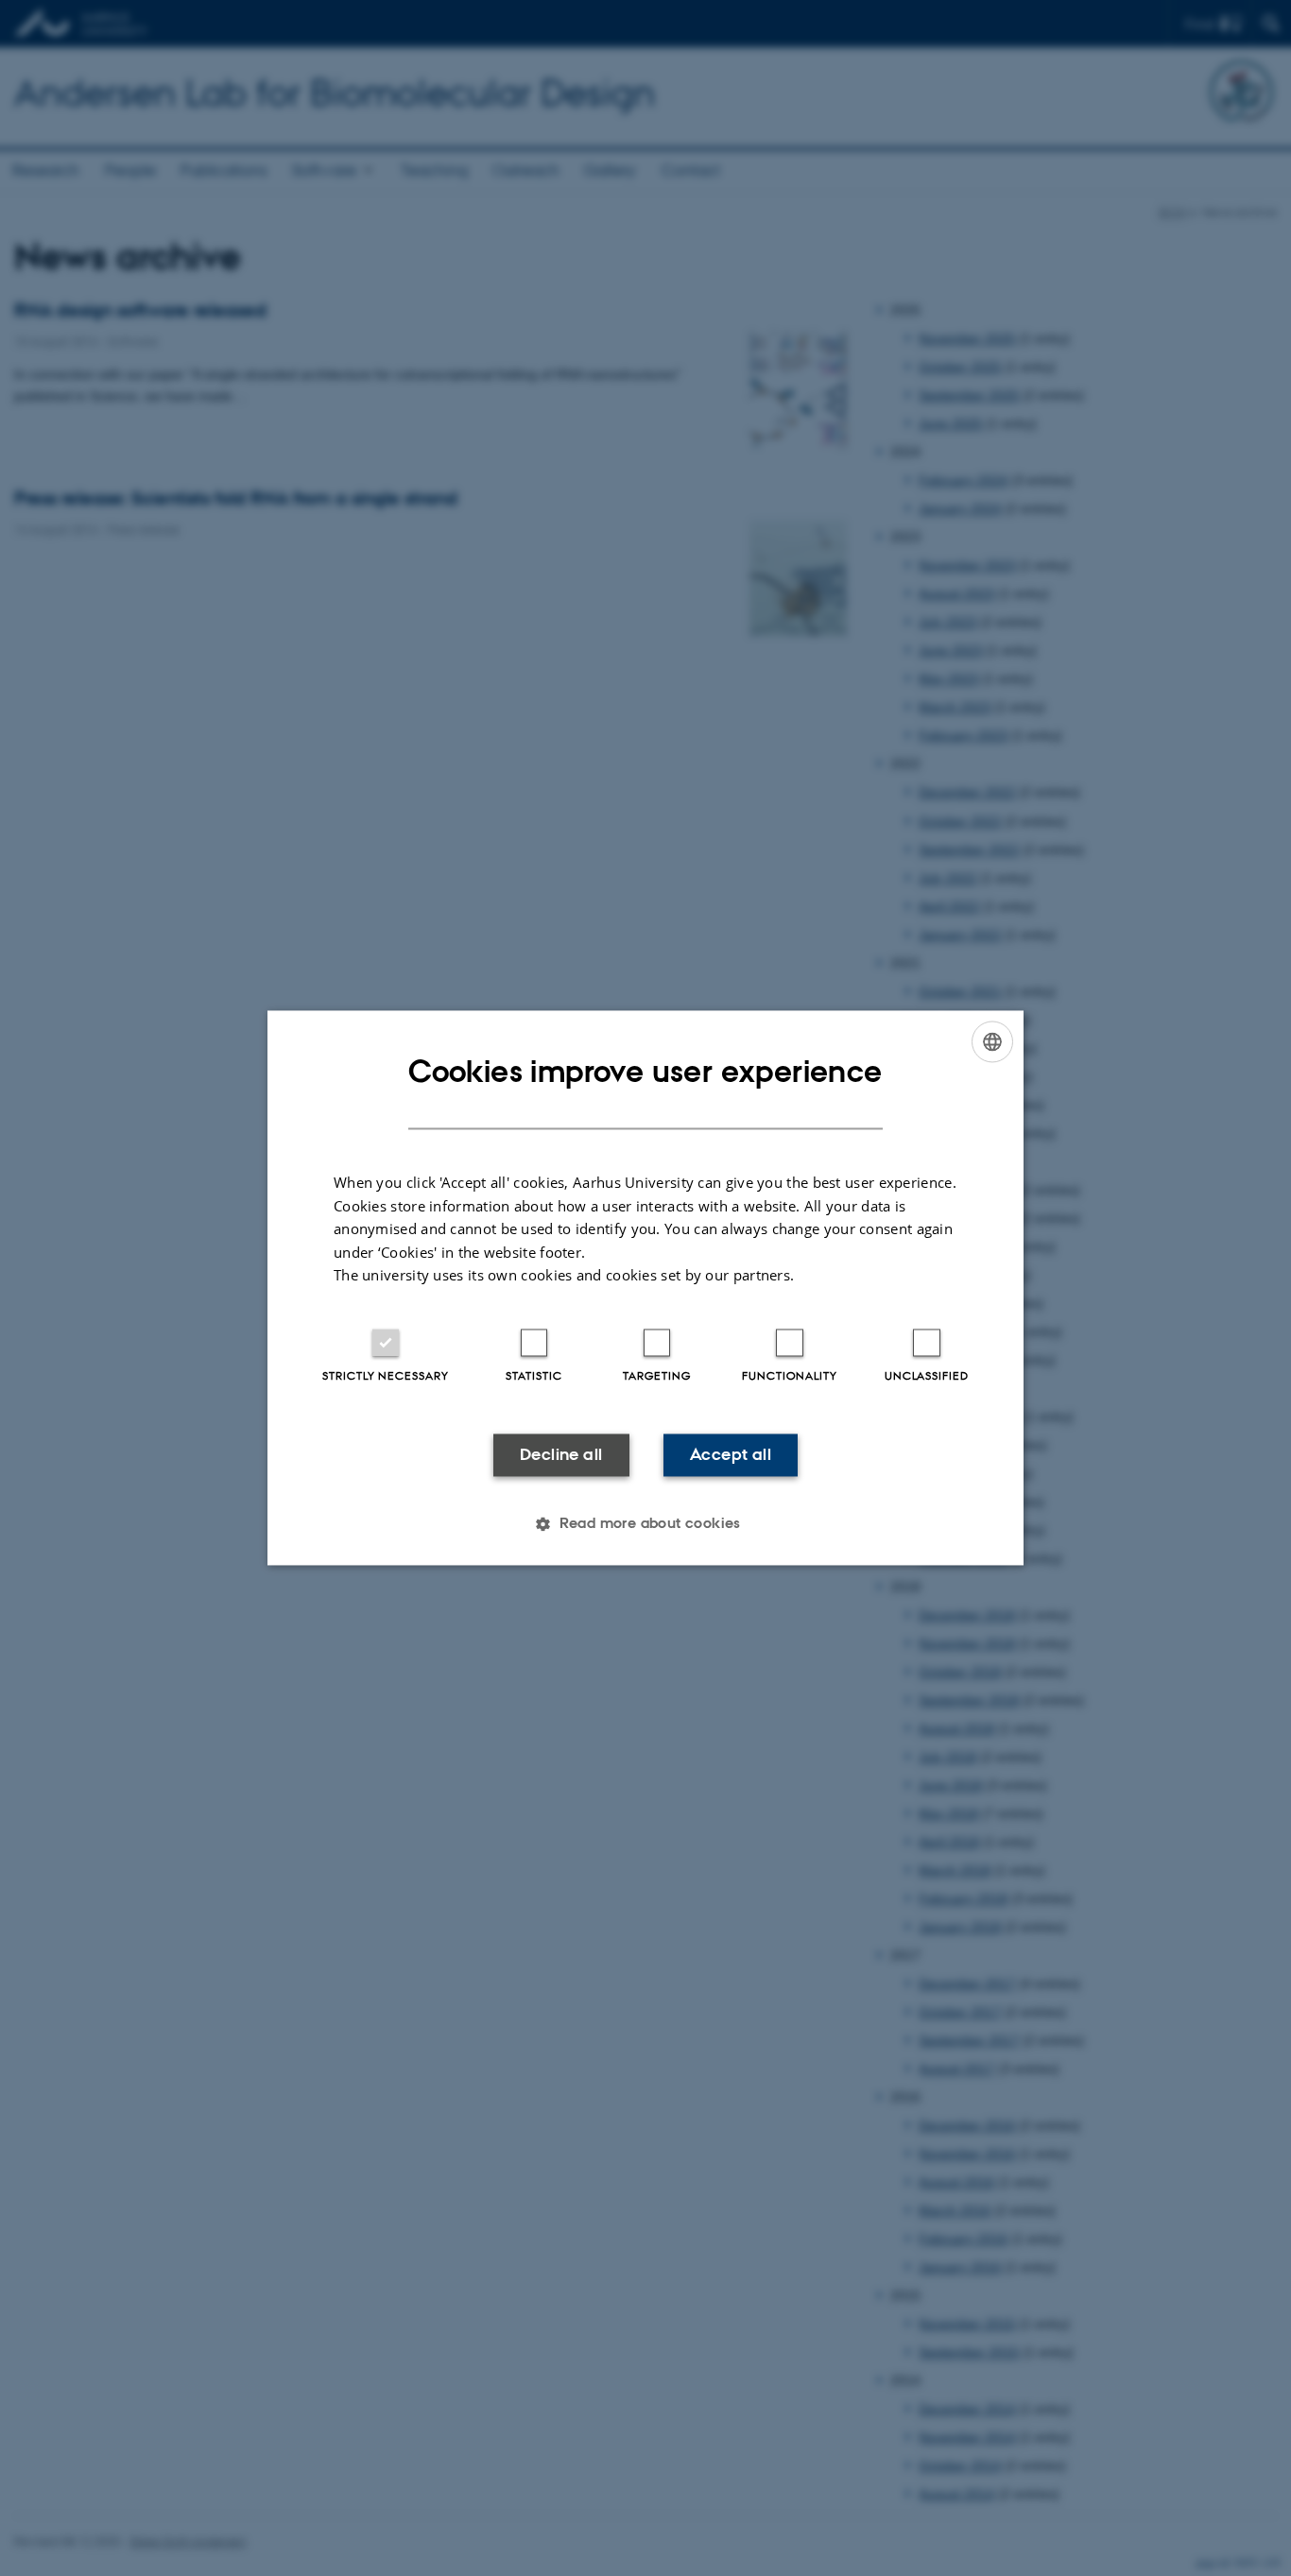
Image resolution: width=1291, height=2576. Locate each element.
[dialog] (645, 1288)
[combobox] (992, 1041)
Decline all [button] (561, 1454)
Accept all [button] (731, 1454)
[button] (645, 1524)
